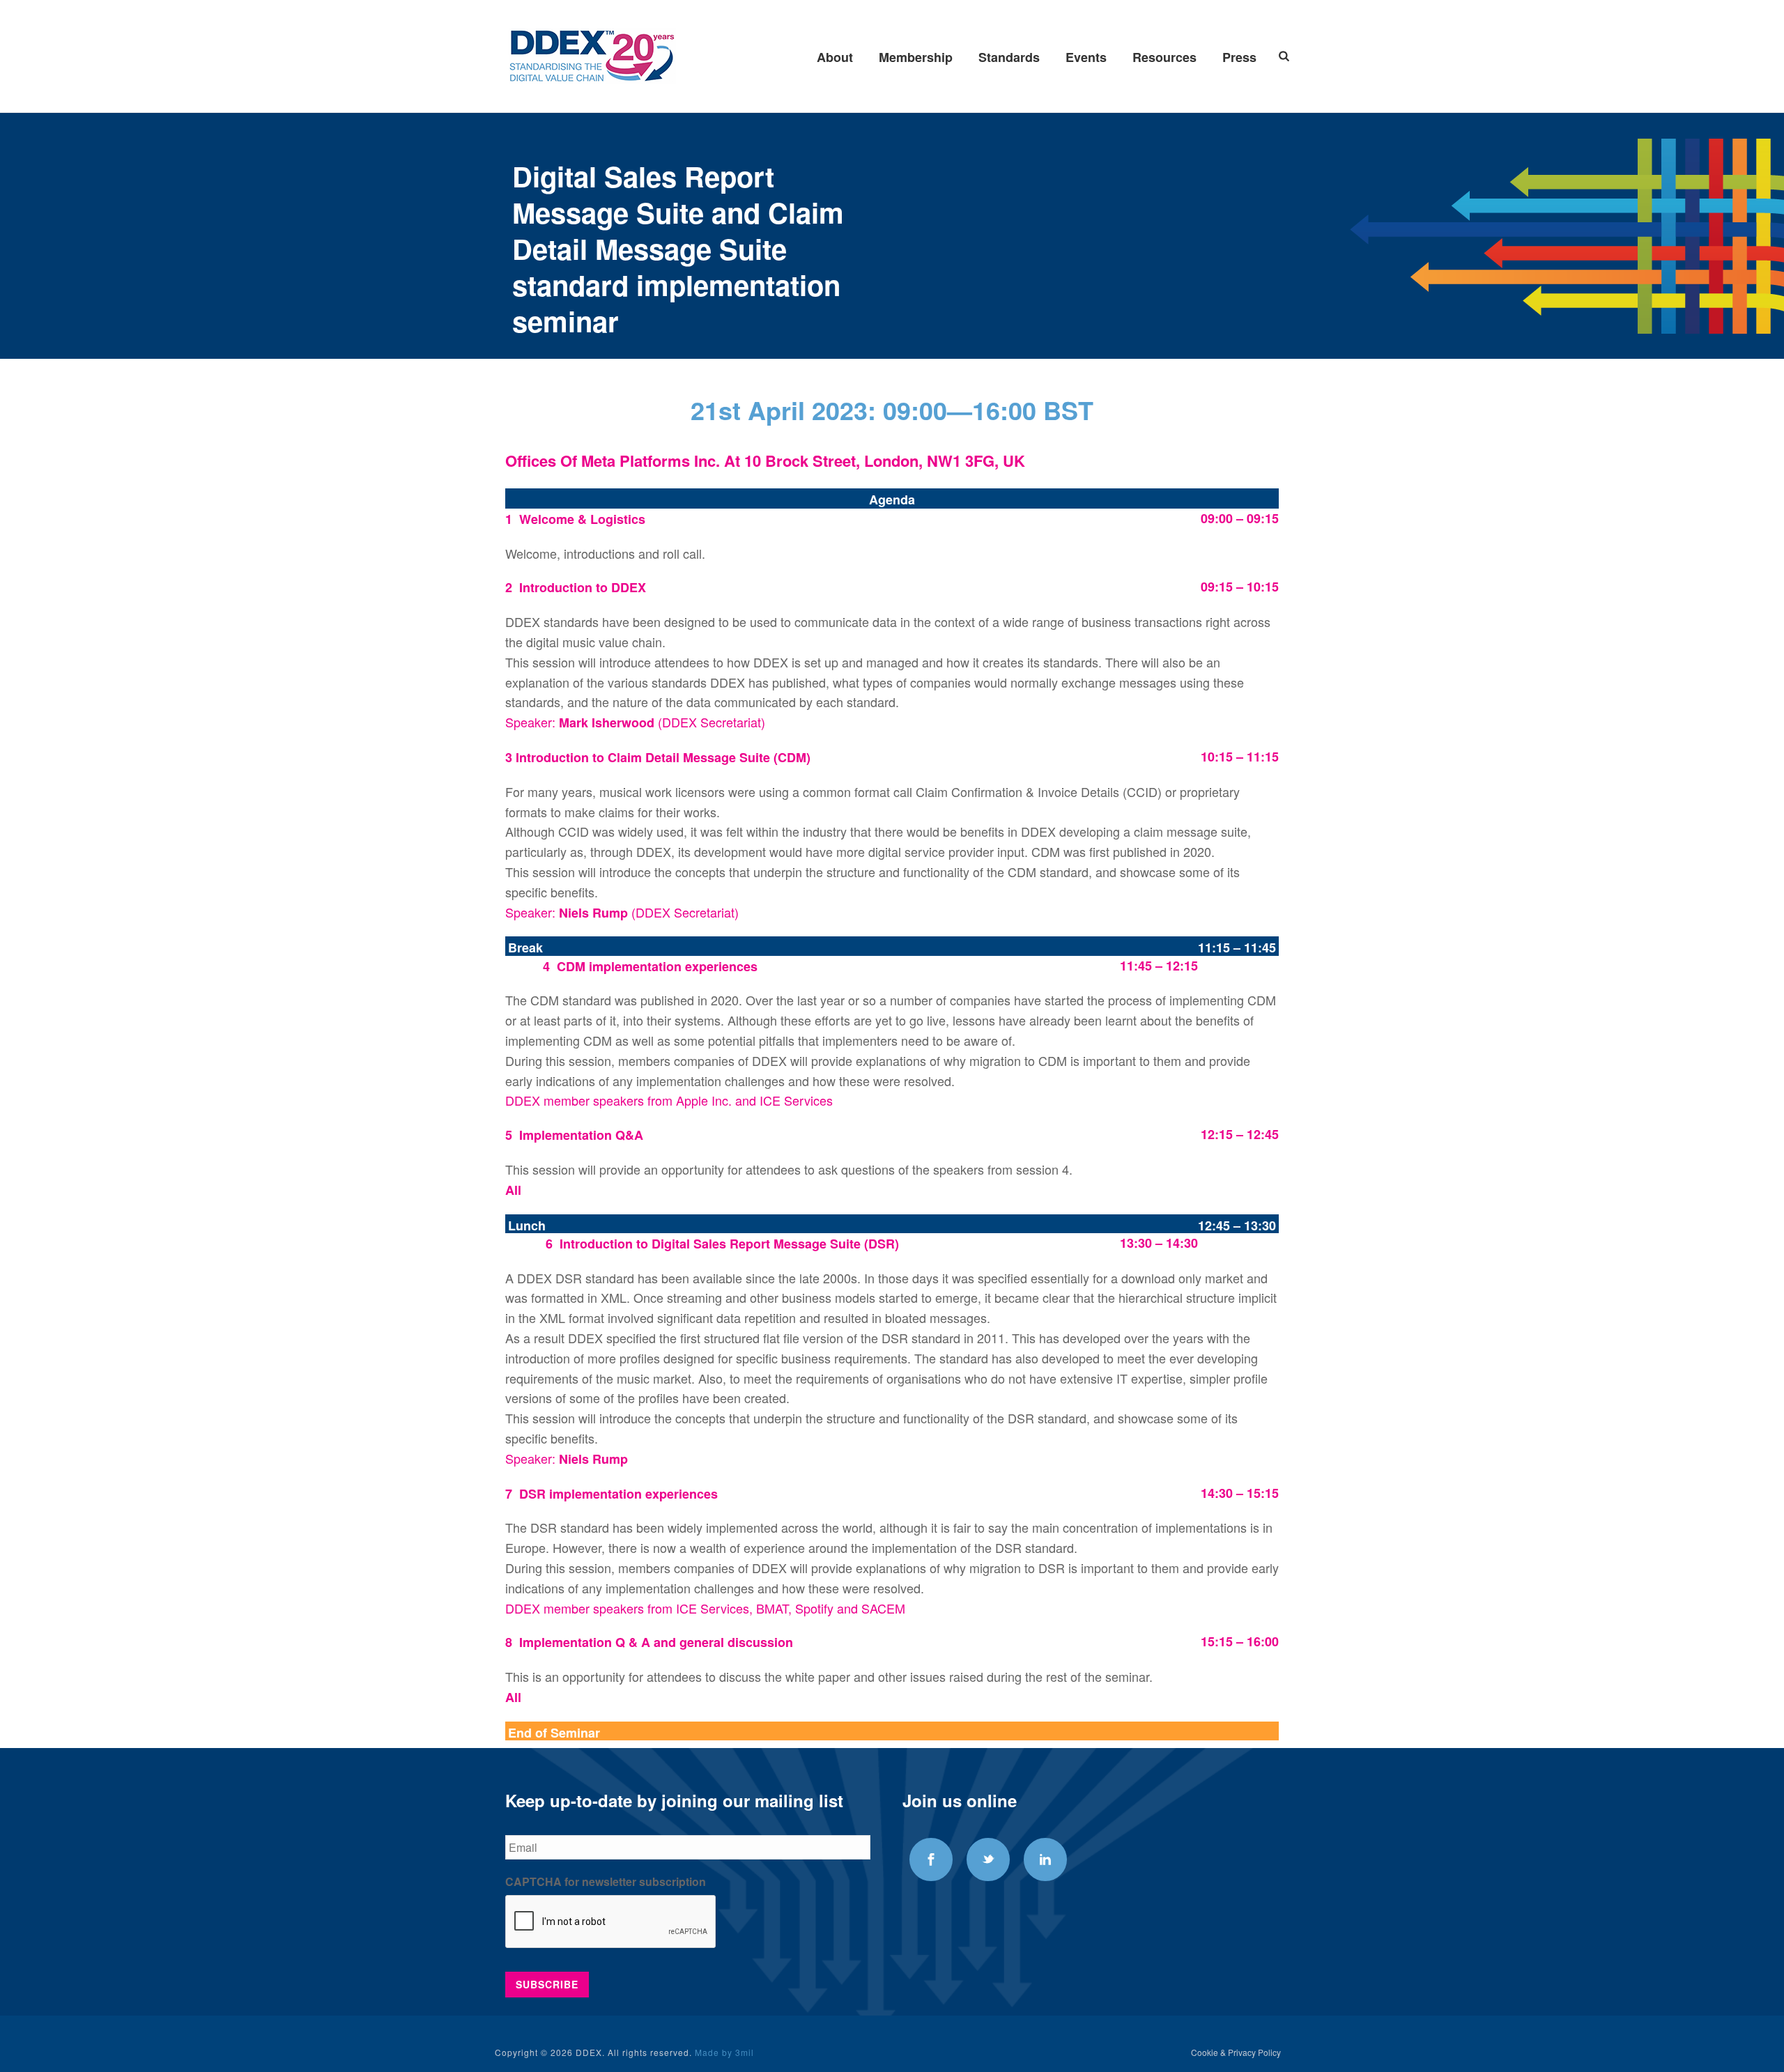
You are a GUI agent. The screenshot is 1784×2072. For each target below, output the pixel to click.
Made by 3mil (724, 2052)
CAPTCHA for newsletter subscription (606, 1882)
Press (1239, 57)
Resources (1164, 57)
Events (1086, 57)
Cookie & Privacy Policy (1236, 2052)
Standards (1009, 57)
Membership (916, 57)
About (835, 57)
